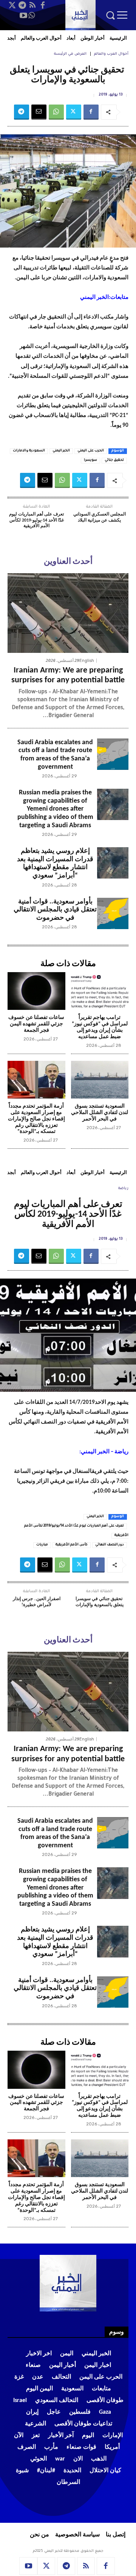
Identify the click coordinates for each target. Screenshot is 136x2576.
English (87, 661)
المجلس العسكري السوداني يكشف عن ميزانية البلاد (100, 517)
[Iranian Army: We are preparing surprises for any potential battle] (68, 613)
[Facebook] (43, 5)
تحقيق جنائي (114, 460)
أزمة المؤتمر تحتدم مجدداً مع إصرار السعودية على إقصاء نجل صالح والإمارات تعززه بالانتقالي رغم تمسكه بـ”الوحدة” (36, 1119)
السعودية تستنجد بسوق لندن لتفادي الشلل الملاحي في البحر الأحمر (100, 1113)
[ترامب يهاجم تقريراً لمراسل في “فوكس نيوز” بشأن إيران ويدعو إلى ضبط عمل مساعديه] (100, 991)
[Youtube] (23, 15)
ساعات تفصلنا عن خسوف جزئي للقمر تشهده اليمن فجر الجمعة (36, 1024)
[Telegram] (22, 5)
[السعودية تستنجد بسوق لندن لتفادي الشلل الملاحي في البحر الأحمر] (100, 1080)
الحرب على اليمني (91, 451)
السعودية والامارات (29, 451)
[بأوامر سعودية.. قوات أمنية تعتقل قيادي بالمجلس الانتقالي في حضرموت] (113, 913)
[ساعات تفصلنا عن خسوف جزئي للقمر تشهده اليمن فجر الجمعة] (36, 991)
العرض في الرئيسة (70, 54)
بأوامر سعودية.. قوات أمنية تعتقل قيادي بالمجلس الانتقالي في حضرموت (55, 910)
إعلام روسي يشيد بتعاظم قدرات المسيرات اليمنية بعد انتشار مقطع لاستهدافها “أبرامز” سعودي (55, 863)
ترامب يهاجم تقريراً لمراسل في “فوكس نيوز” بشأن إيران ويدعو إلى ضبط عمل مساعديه (100, 1027)
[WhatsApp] (32, 15)
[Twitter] (12, 5)
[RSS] (32, 5)
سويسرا (90, 460)
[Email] (39, 112)
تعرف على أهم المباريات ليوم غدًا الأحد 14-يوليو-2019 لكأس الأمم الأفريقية (36, 520)
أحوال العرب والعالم (111, 54)
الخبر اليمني (61, 451)
